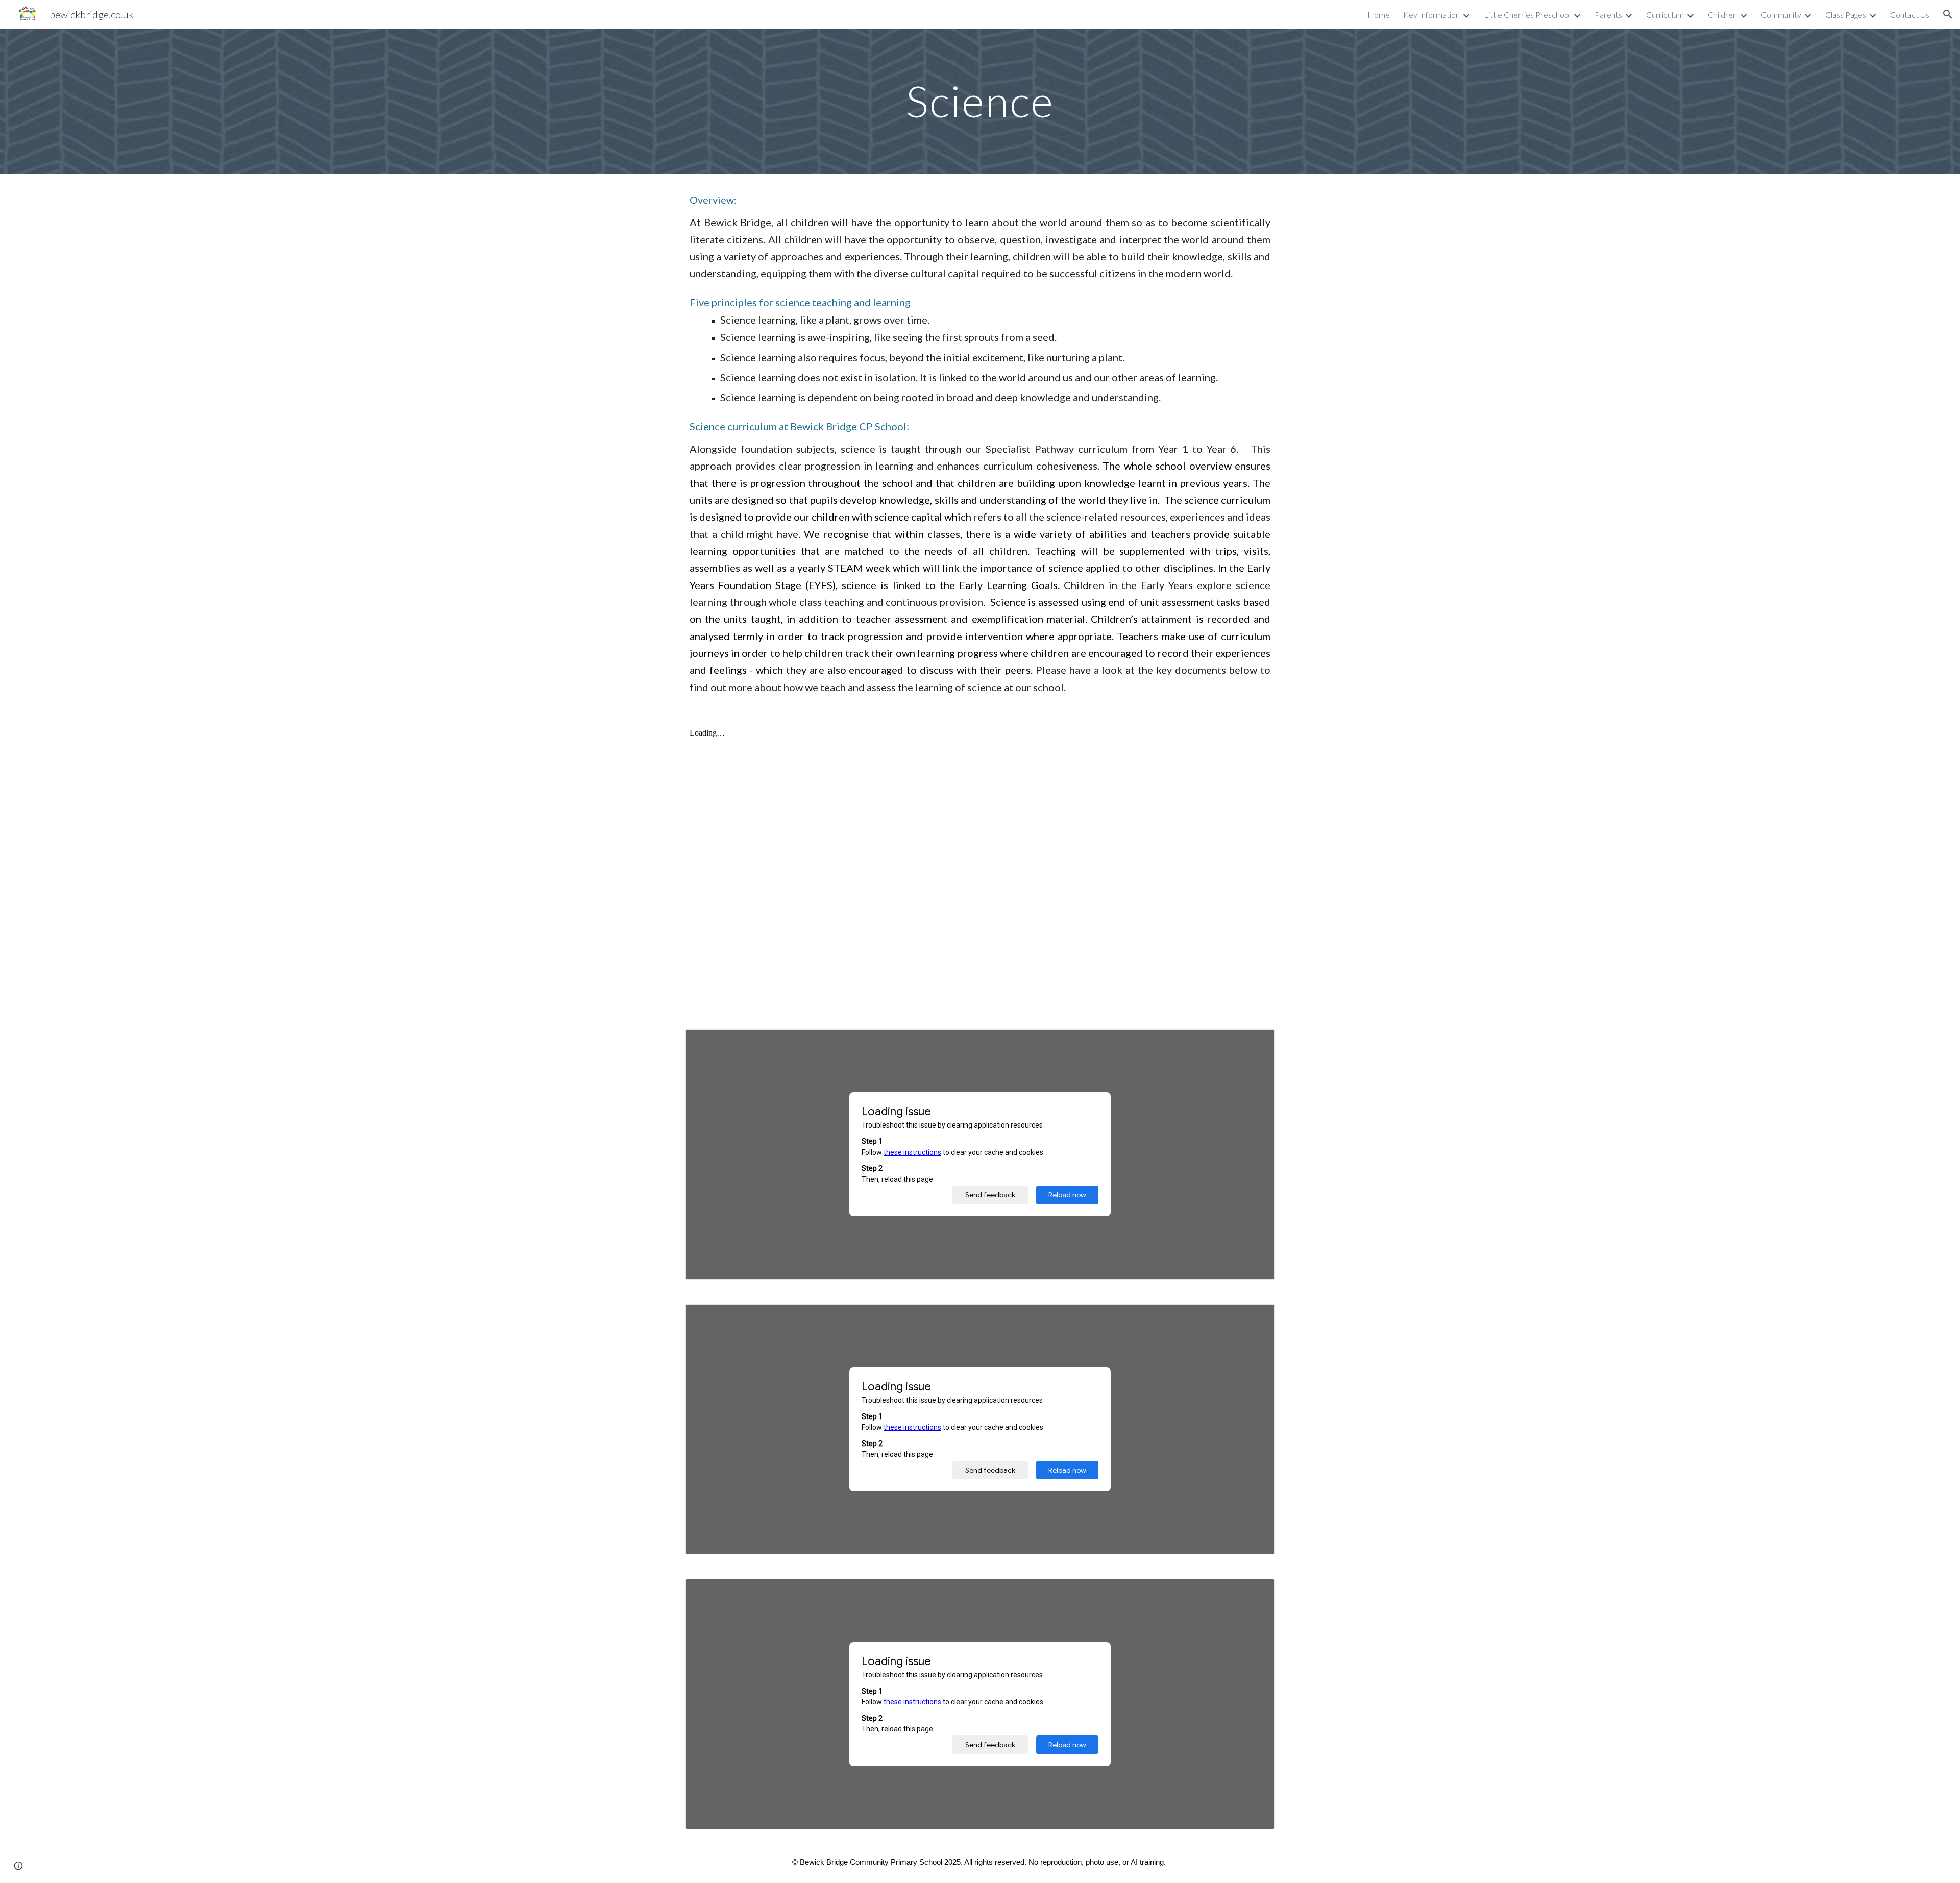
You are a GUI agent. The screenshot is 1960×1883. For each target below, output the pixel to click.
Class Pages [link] (1846, 15)
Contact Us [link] (1910, 15)
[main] (980, 101)
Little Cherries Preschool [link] (1527, 15)
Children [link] (1722, 15)
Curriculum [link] (1665, 15)
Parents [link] (1608, 15)
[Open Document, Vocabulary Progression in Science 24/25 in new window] (1255, 1592)
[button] (1948, 14)
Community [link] (1781, 15)
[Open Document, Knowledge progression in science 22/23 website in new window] (1255, 1042)
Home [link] (1379, 15)
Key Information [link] (1431, 15)
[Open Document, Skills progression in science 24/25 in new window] (1255, 1317)
